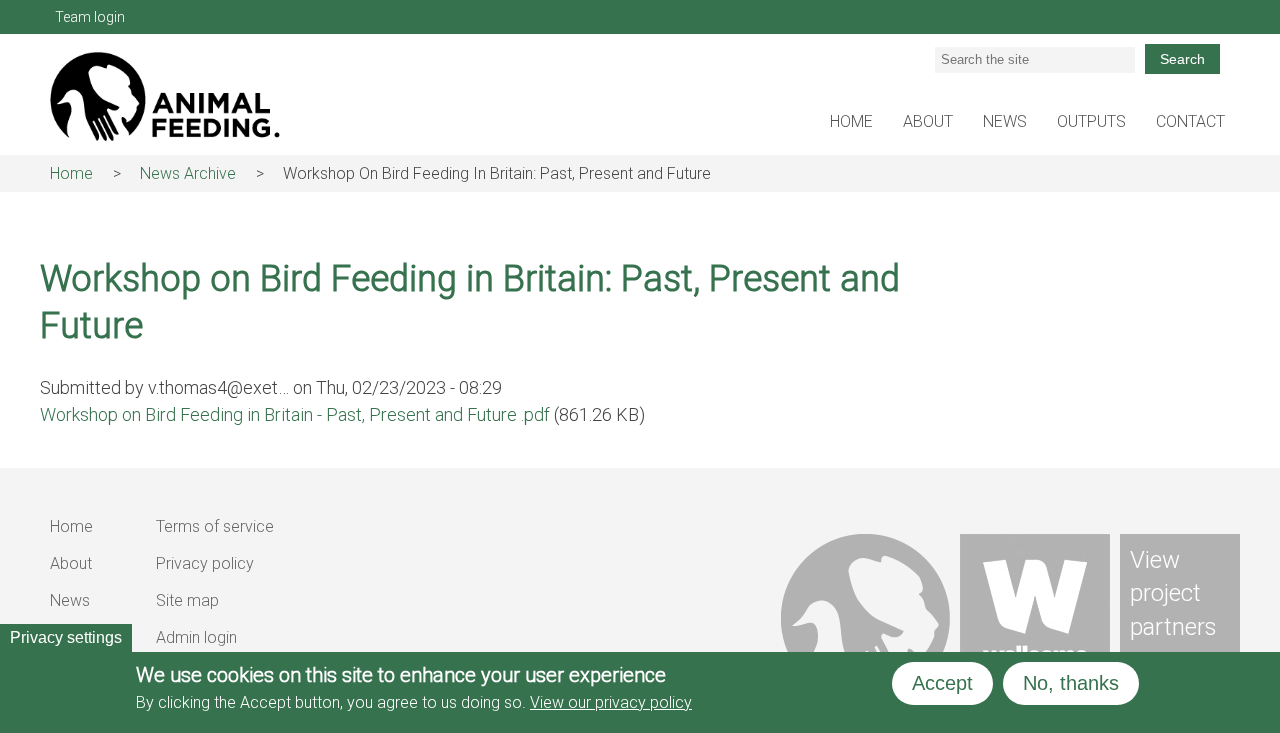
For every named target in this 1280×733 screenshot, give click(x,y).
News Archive (188, 173)
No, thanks (1071, 683)
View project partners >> (1173, 610)
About (928, 121)
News (1005, 121)
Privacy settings (66, 637)
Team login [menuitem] (90, 17)
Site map (187, 600)
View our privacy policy (611, 702)
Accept (942, 683)
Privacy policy (205, 563)
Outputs (1091, 121)
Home (851, 121)
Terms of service (215, 526)
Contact (1190, 121)
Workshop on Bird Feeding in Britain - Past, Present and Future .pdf (295, 414)
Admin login (196, 637)
